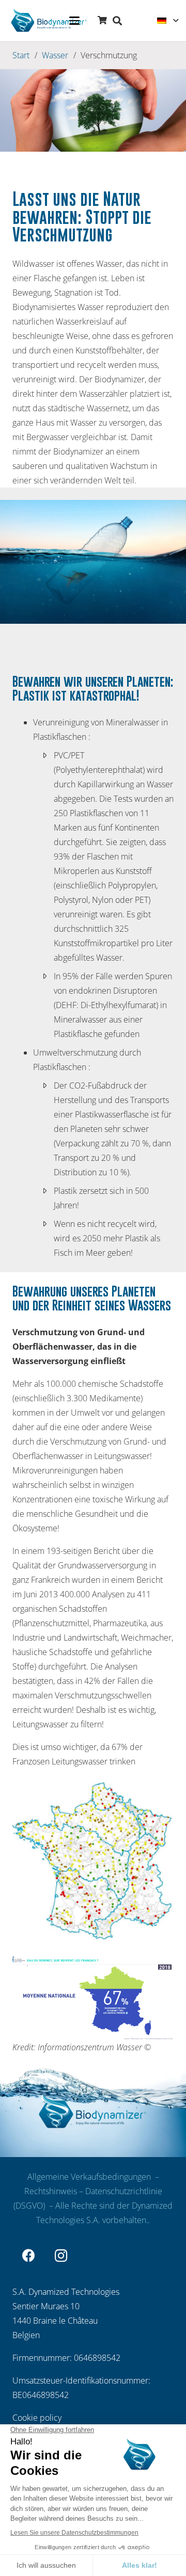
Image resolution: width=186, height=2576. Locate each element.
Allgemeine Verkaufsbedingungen (90, 2177)
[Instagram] (61, 2256)
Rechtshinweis (51, 2191)
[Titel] (48, 21)
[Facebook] (29, 2256)
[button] (74, 21)
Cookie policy (37, 2418)
